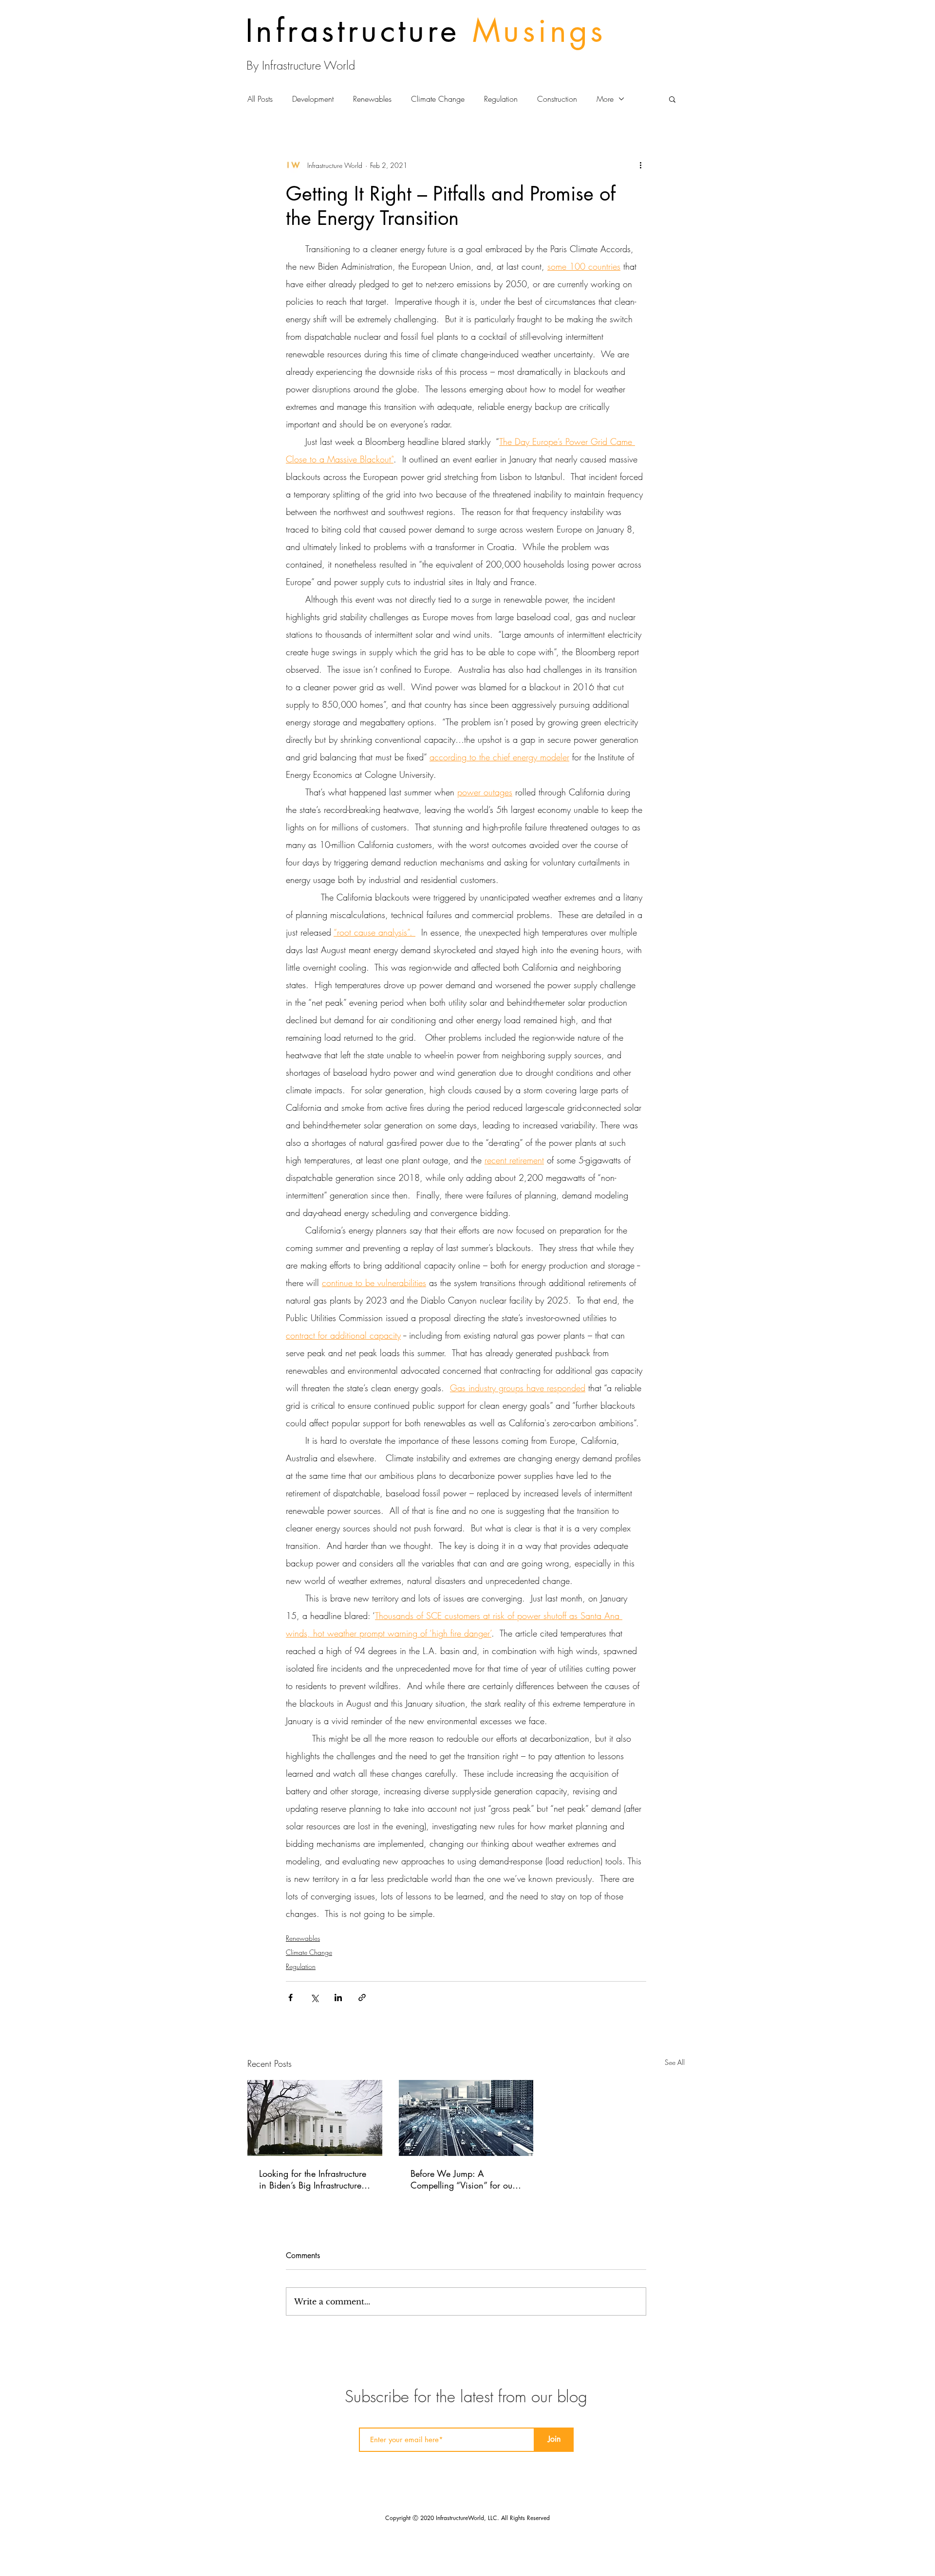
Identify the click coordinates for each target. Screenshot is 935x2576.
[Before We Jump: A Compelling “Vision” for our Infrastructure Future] (466, 2118)
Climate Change (438, 99)
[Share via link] (362, 1997)
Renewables (372, 99)
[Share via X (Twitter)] (314, 1997)
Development (313, 99)
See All (675, 2062)
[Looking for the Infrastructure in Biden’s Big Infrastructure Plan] (315, 2118)
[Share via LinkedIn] (338, 1997)
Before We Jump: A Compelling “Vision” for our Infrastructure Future (463, 2179)
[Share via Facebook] (290, 1997)
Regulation (501, 99)
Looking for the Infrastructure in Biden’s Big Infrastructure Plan (313, 2179)
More (605, 99)
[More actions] (640, 165)
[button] (672, 99)
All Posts (260, 99)
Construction (557, 99)
